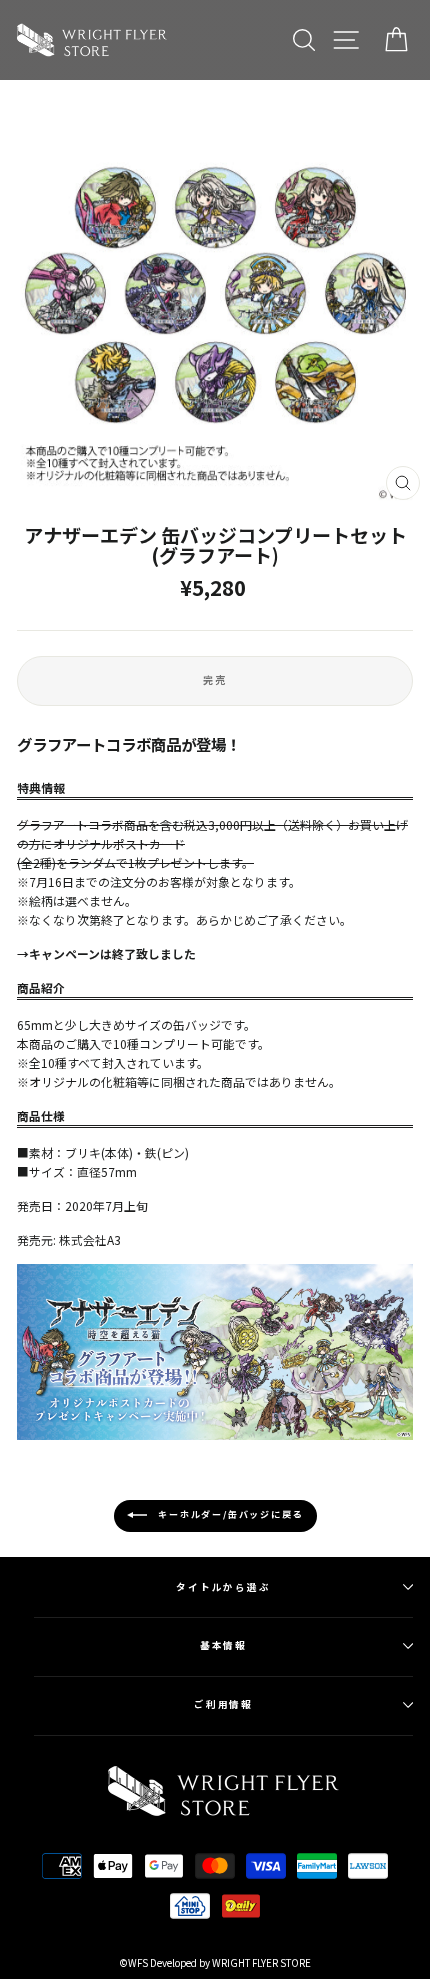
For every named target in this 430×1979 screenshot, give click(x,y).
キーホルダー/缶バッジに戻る (229, 1514)
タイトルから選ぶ (223, 1587)
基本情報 (224, 1645)
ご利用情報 (224, 1704)
